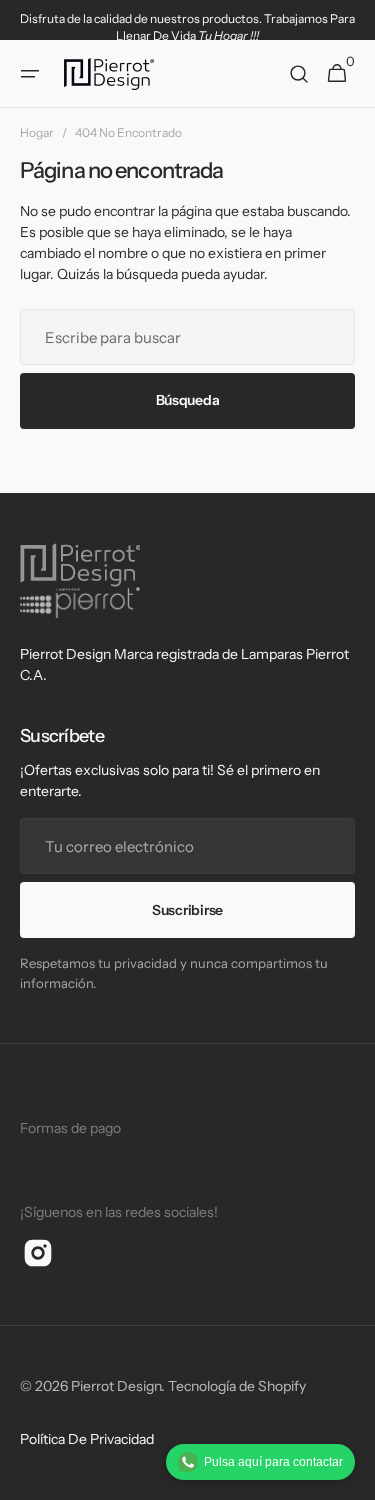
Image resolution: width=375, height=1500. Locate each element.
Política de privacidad (87, 1439)
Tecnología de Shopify (237, 1386)
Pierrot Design (116, 1386)
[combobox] (187, 337)
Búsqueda (188, 400)
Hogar (37, 132)
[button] (30, 74)
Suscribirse (187, 910)
